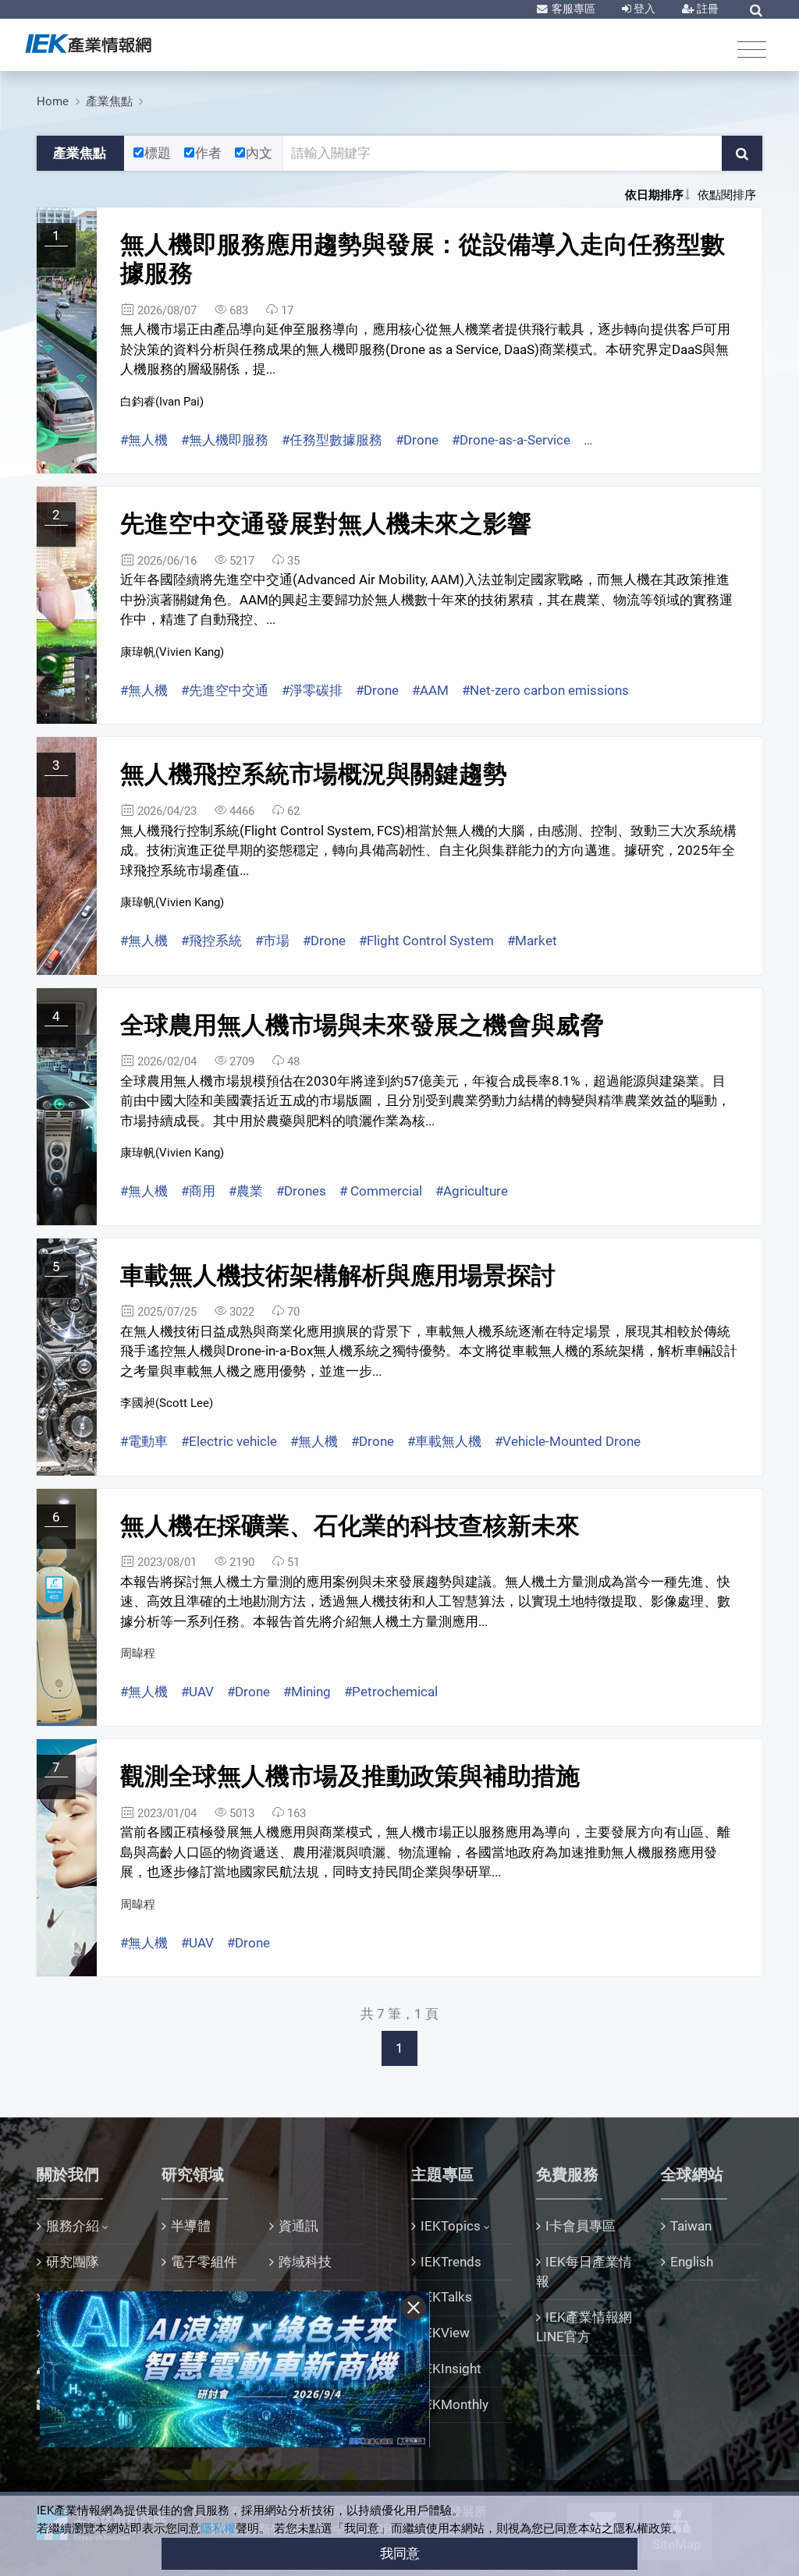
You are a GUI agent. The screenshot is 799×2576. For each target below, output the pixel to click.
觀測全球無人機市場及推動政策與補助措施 (350, 1776)
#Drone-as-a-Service (511, 440)
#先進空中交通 (225, 690)
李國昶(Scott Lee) (167, 1403)
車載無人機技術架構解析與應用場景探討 (338, 1276)
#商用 (198, 1191)
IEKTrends (451, 2262)
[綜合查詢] (756, 10)
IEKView (445, 2333)
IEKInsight (451, 2369)
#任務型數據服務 (332, 440)
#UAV (197, 1692)
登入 (643, 9)
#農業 (246, 1191)
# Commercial (381, 1191)
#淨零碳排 (312, 690)
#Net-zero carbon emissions (545, 690)
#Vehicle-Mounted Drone (568, 1441)
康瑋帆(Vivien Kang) (172, 652)
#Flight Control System (426, 941)
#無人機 (144, 440)
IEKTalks (446, 2297)
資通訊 (298, 2226)
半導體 (191, 2226)
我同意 (400, 2553)
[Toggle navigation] (752, 49)
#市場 (272, 941)
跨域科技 (305, 2262)
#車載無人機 (444, 1441)
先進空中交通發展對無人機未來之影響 (326, 524)
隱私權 (218, 2528)
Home (53, 101)
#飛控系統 (211, 941)
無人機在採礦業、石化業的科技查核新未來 (350, 1526)
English (692, 2262)
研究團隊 (73, 2262)
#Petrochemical (391, 1692)
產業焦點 (109, 101)
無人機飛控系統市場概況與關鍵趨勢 (314, 774)
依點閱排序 (727, 195)
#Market (532, 941)
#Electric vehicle (229, 1441)
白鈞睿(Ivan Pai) (162, 402)
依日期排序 (654, 195)
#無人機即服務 (225, 440)
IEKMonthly (455, 2404)
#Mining (307, 1692)
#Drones (301, 1191)
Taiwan (691, 2226)
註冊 (707, 9)
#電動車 (144, 1441)
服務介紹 (73, 2226)
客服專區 (572, 9)
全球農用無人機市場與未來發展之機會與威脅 (362, 1025)
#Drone (417, 440)
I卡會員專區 (581, 2226)
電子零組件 (204, 2262)
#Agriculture (472, 1191)
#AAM (430, 690)
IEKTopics (451, 2226)
